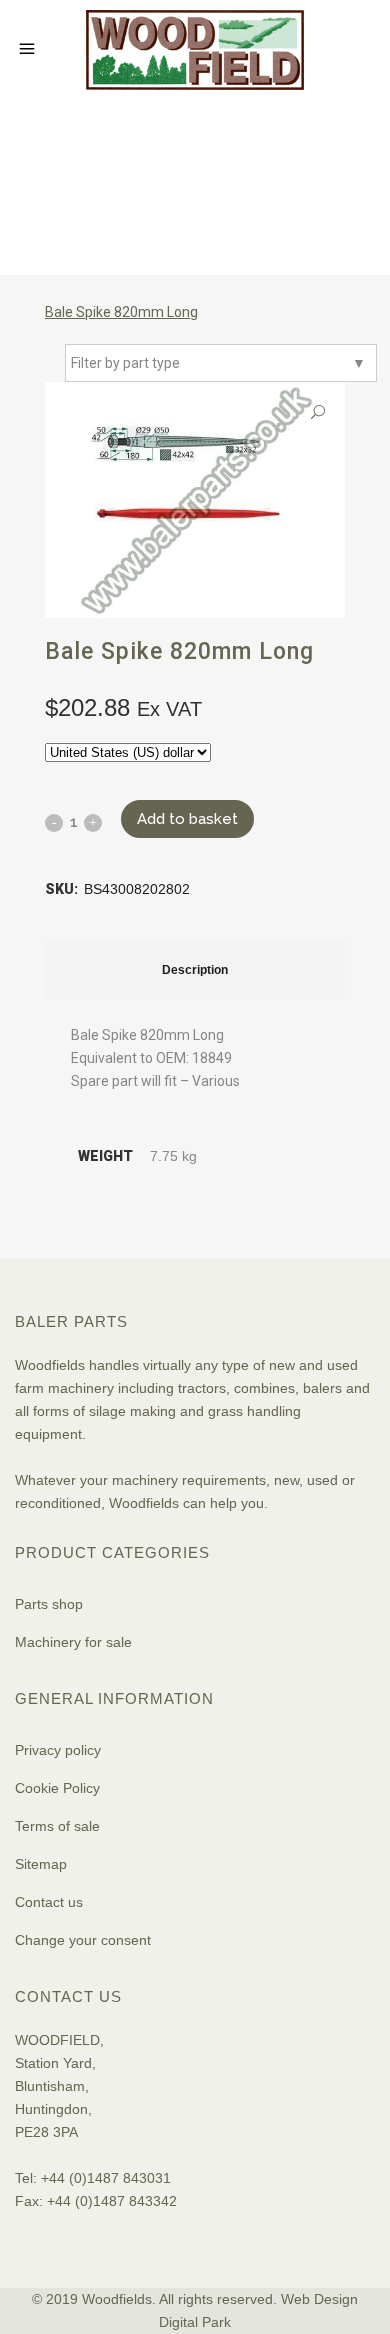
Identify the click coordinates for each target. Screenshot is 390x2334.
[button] (318, 412)
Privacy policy (58, 1750)
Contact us (49, 1902)
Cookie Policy (57, 1788)
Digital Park (195, 2322)
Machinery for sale (73, 1642)
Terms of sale (57, 1826)
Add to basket (187, 819)
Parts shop (49, 1604)
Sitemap (41, 1864)
